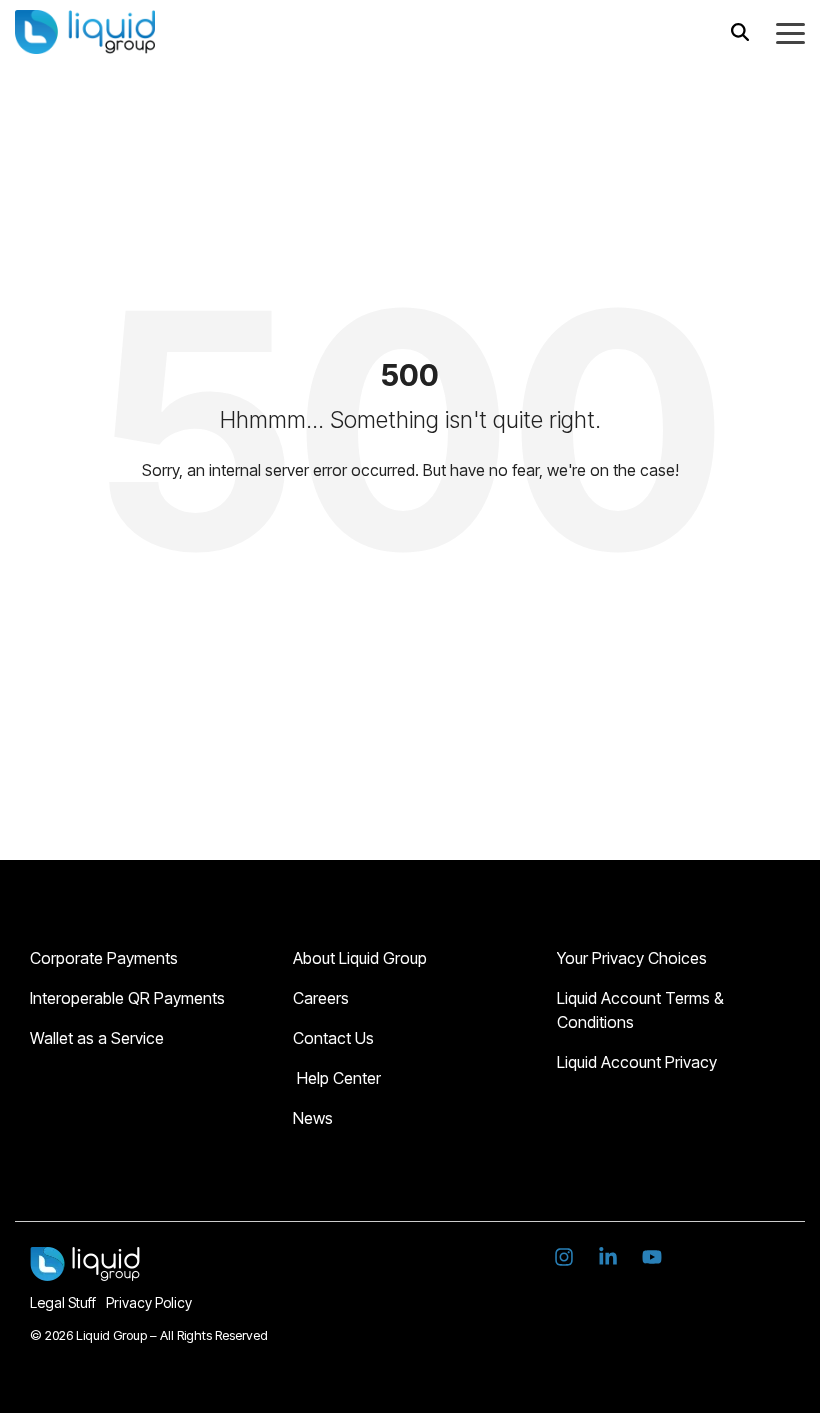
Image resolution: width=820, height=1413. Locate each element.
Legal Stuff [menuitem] (63, 1302)
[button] (790, 32)
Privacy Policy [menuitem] (149, 1302)
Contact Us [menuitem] (333, 1038)
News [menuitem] (313, 1118)
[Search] (740, 31)
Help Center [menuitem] (337, 1078)
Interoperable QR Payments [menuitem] (129, 998)
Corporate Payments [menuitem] (104, 958)
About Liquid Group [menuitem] (360, 958)
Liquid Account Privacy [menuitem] (637, 1062)
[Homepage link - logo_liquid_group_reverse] (85, 1269)
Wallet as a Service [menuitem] (97, 1038)
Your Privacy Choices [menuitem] (632, 958)
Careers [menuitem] (323, 998)
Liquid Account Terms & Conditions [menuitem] (642, 1010)
